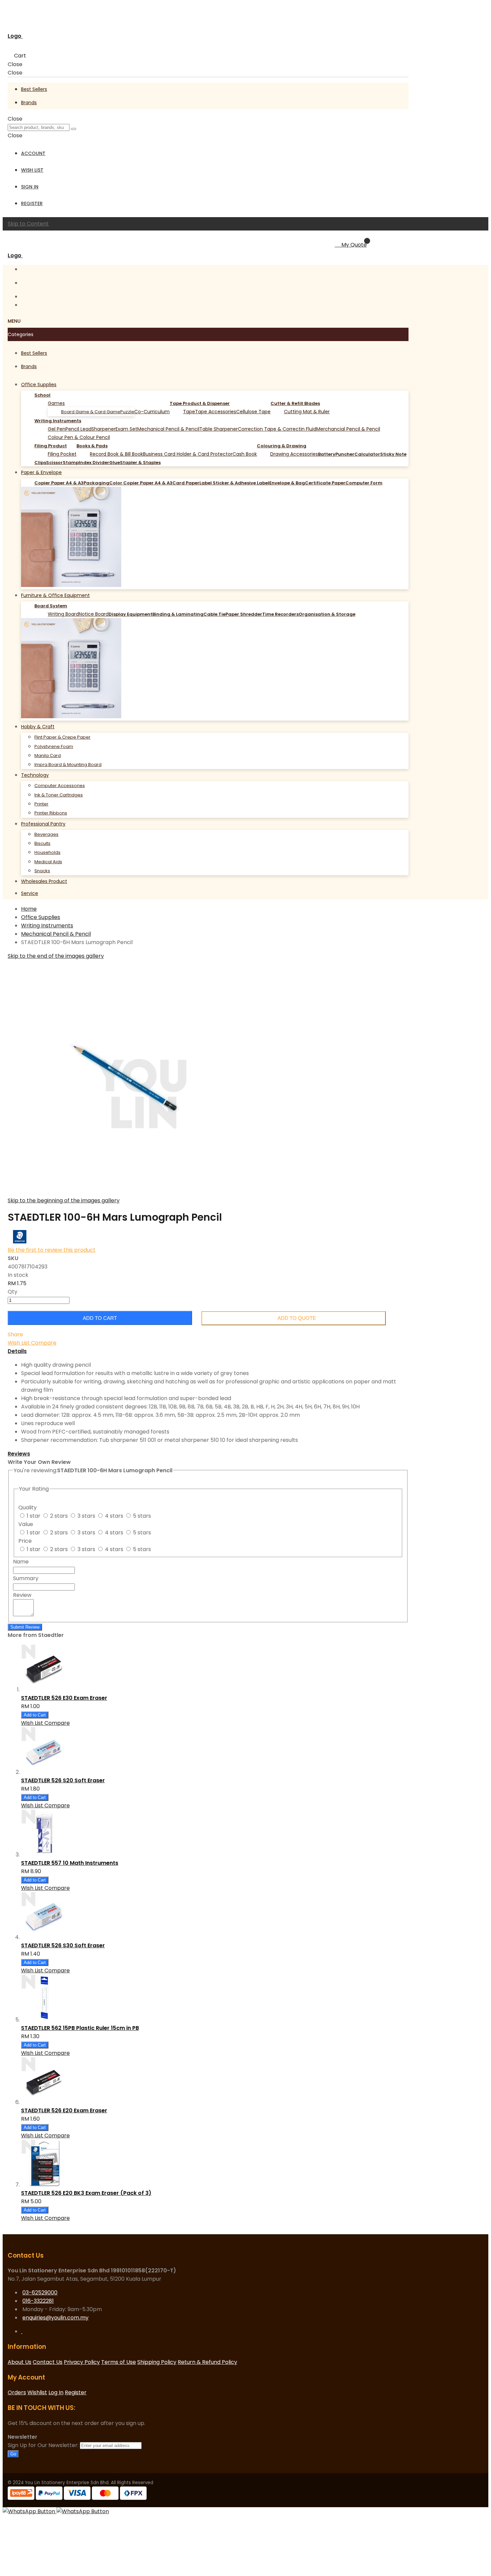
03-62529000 (40, 2293)
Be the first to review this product (52, 1250)
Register (32, 203)
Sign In (30, 187)
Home (29, 909)
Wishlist (37, 2392)
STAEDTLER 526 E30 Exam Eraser (64, 1698)
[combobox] (39, 127)
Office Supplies (41, 917)
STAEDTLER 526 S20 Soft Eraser (63, 1780)
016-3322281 (38, 2301)
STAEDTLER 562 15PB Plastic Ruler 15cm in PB (80, 2028)
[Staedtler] (20, 1242)
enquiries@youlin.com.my (55, 2318)
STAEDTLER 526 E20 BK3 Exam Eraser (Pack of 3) (86, 2193)
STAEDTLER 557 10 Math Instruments (70, 1863)
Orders (17, 2392)
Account (33, 153)
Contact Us (48, 2362)
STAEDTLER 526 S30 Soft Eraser (63, 1945)
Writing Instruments (47, 926)
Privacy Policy (82, 2362)
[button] (19, 1343)
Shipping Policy (157, 2362)
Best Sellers (34, 89)
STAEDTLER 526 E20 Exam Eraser (64, 2110)
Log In (56, 2392)
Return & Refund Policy (207, 2362)
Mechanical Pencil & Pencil (56, 934)
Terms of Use (119, 2362)
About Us (20, 2362)
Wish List (32, 170)
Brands (29, 103)
